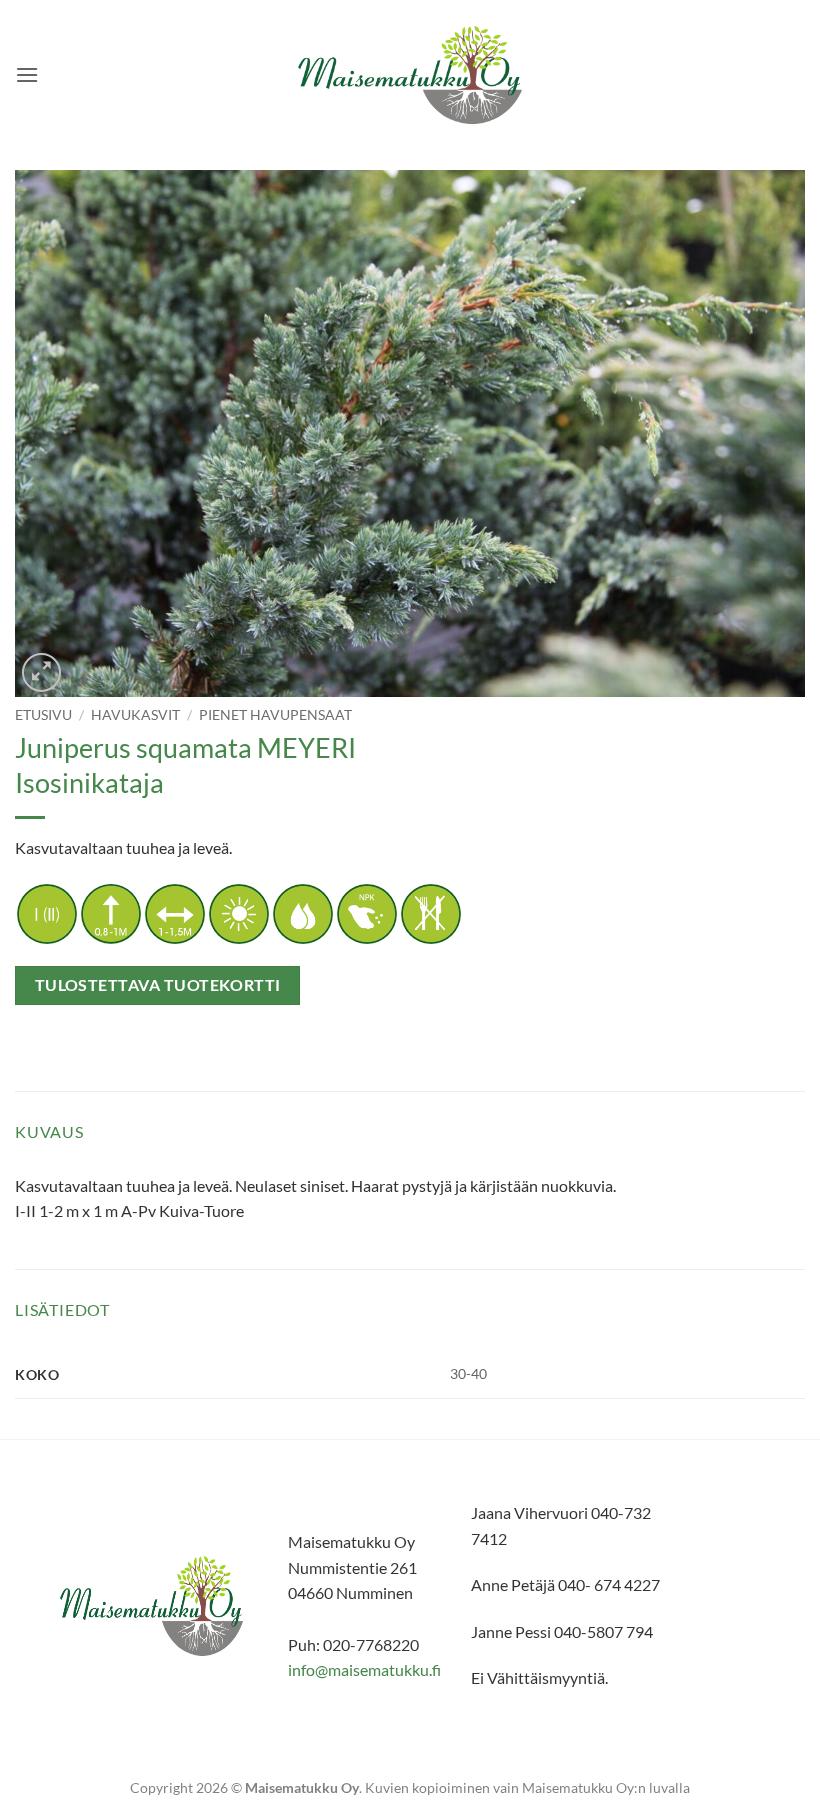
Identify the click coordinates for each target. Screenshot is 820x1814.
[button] (27, 74)
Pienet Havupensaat (275, 715)
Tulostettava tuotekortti (158, 985)
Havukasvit (135, 715)
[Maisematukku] (410, 75)
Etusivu (43, 715)
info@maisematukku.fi (364, 1669)
